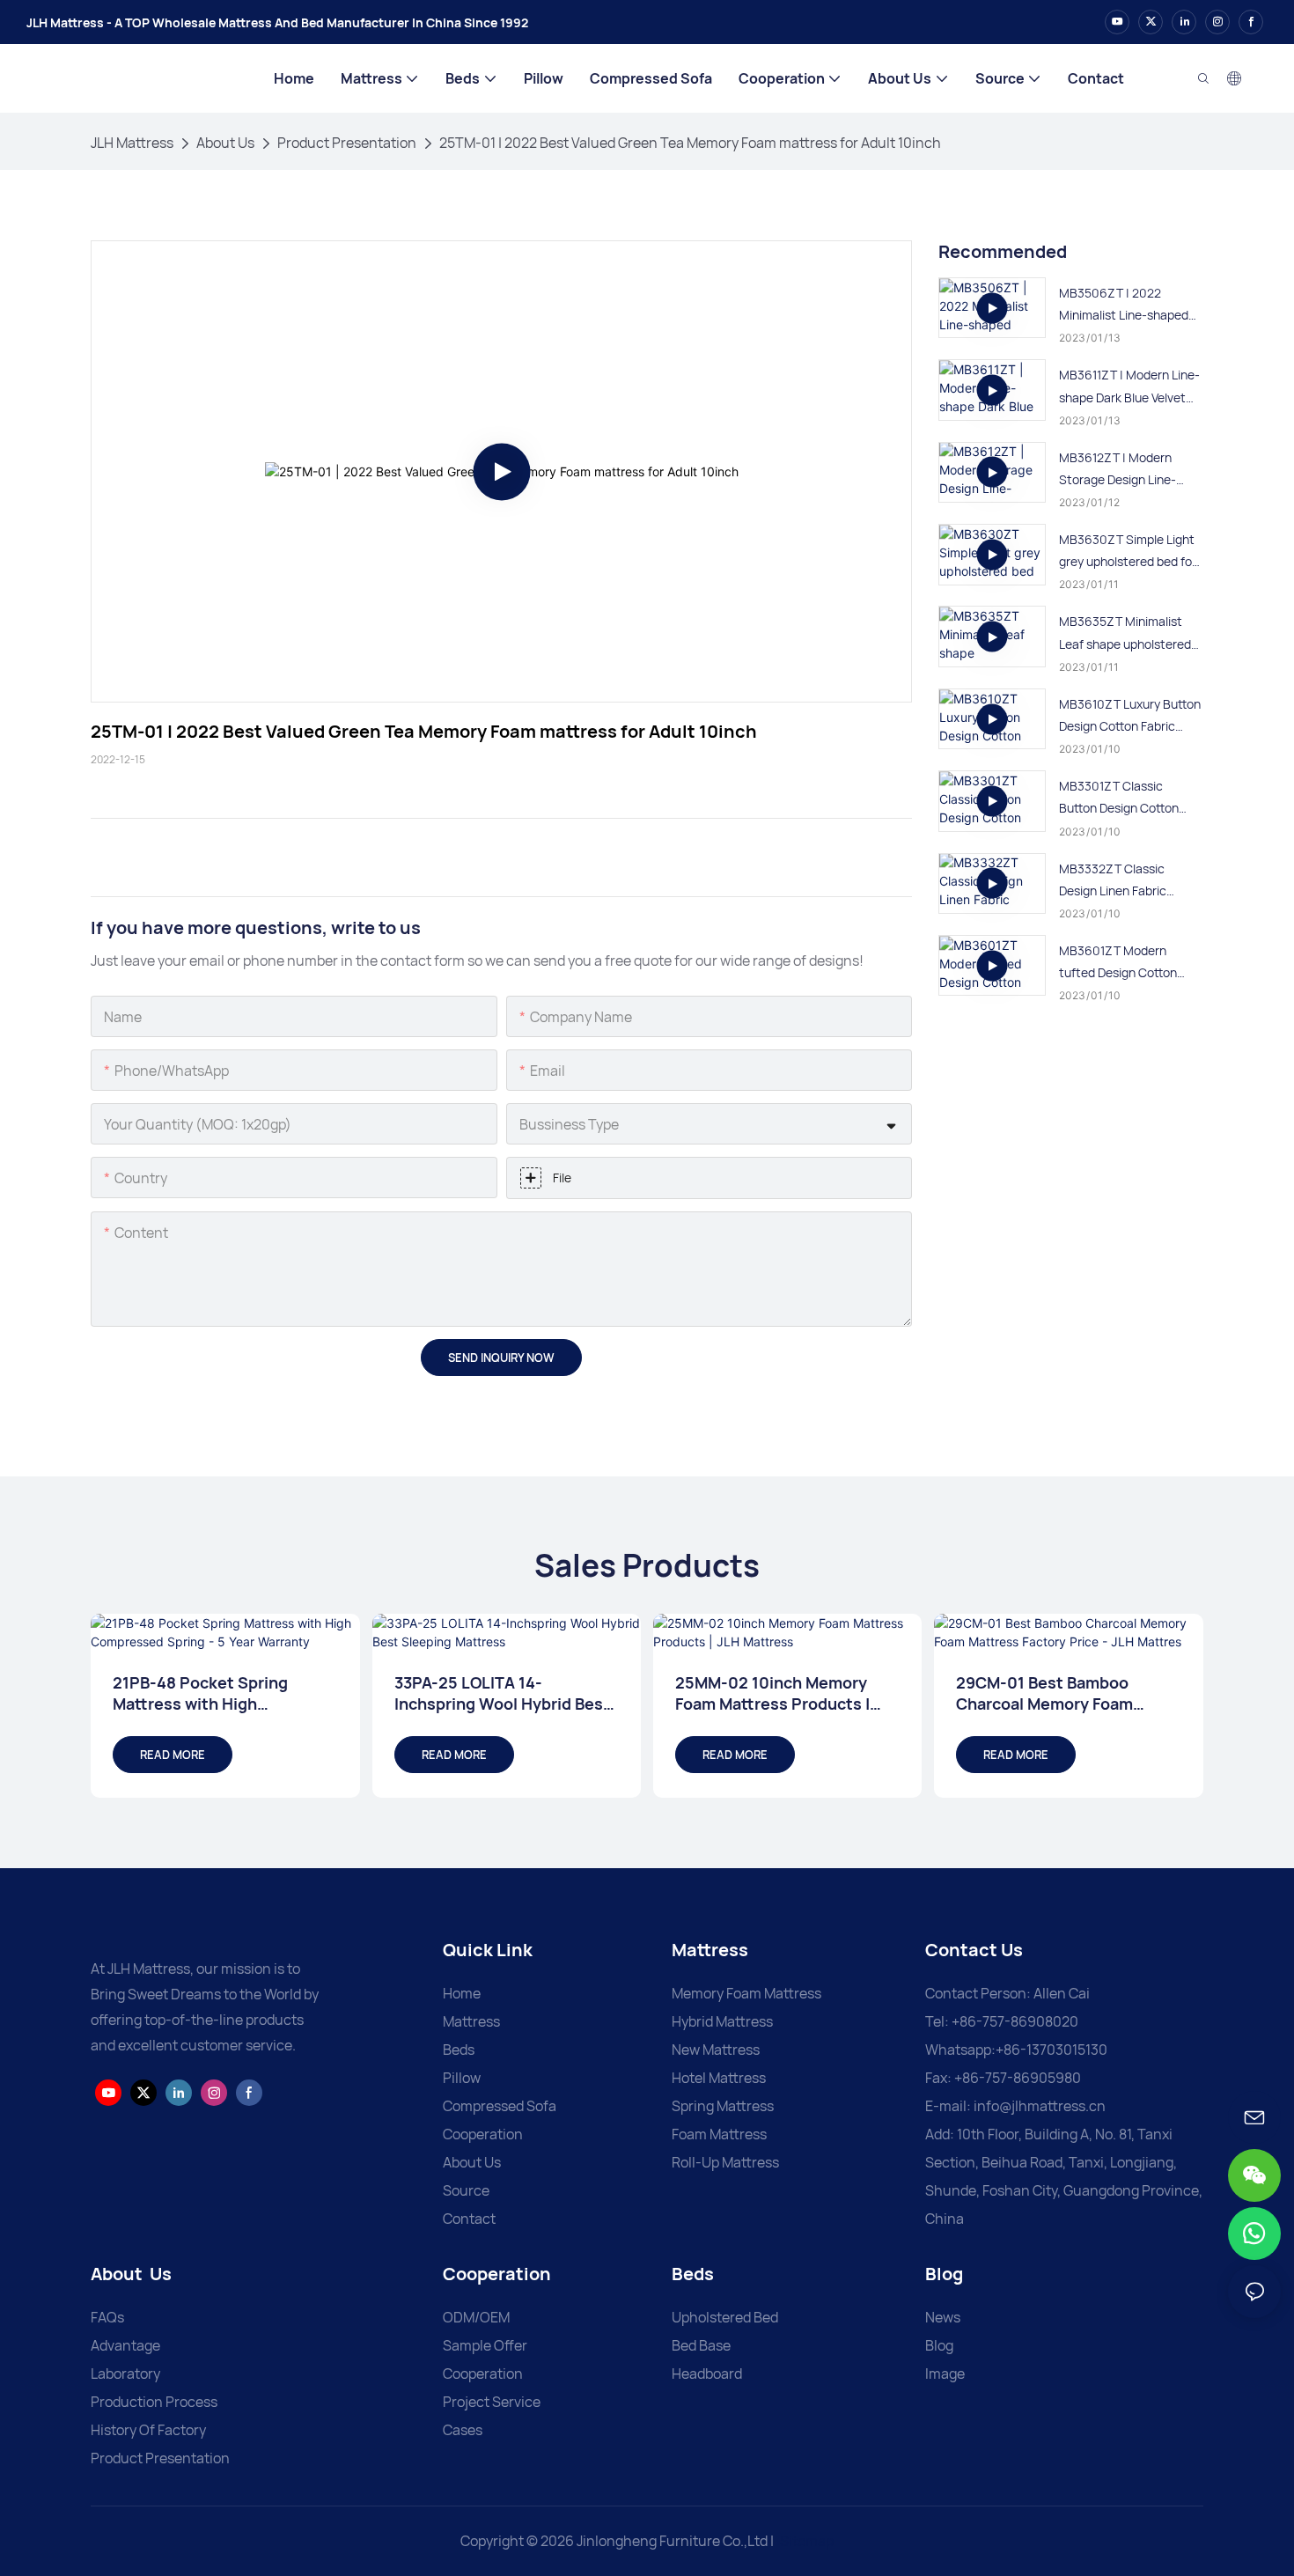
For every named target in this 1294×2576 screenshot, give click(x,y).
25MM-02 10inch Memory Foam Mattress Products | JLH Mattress (772, 1693)
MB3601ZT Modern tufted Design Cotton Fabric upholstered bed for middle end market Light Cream (1123, 963)
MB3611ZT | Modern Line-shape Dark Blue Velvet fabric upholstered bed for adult (1129, 387)
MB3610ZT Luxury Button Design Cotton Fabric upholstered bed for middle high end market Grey (1130, 716)
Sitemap (807, 2541)
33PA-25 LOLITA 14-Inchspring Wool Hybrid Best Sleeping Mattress (502, 1693)
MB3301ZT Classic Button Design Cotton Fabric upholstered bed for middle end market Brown (1123, 798)
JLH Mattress (132, 143)
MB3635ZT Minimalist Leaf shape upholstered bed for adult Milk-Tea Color (1125, 633)
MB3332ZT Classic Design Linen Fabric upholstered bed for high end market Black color (1127, 881)
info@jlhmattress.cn (1040, 2106)
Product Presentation (347, 143)
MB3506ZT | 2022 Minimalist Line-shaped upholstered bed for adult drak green (1130, 305)
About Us (225, 143)
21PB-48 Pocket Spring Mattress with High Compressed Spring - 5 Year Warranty (219, 1693)
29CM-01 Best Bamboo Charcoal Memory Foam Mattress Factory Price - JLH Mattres (1063, 1693)
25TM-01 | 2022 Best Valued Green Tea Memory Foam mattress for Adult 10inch (690, 143)
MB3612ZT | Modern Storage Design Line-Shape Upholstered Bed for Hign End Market (1125, 470)
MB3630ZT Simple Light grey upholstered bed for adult (1128, 552)
